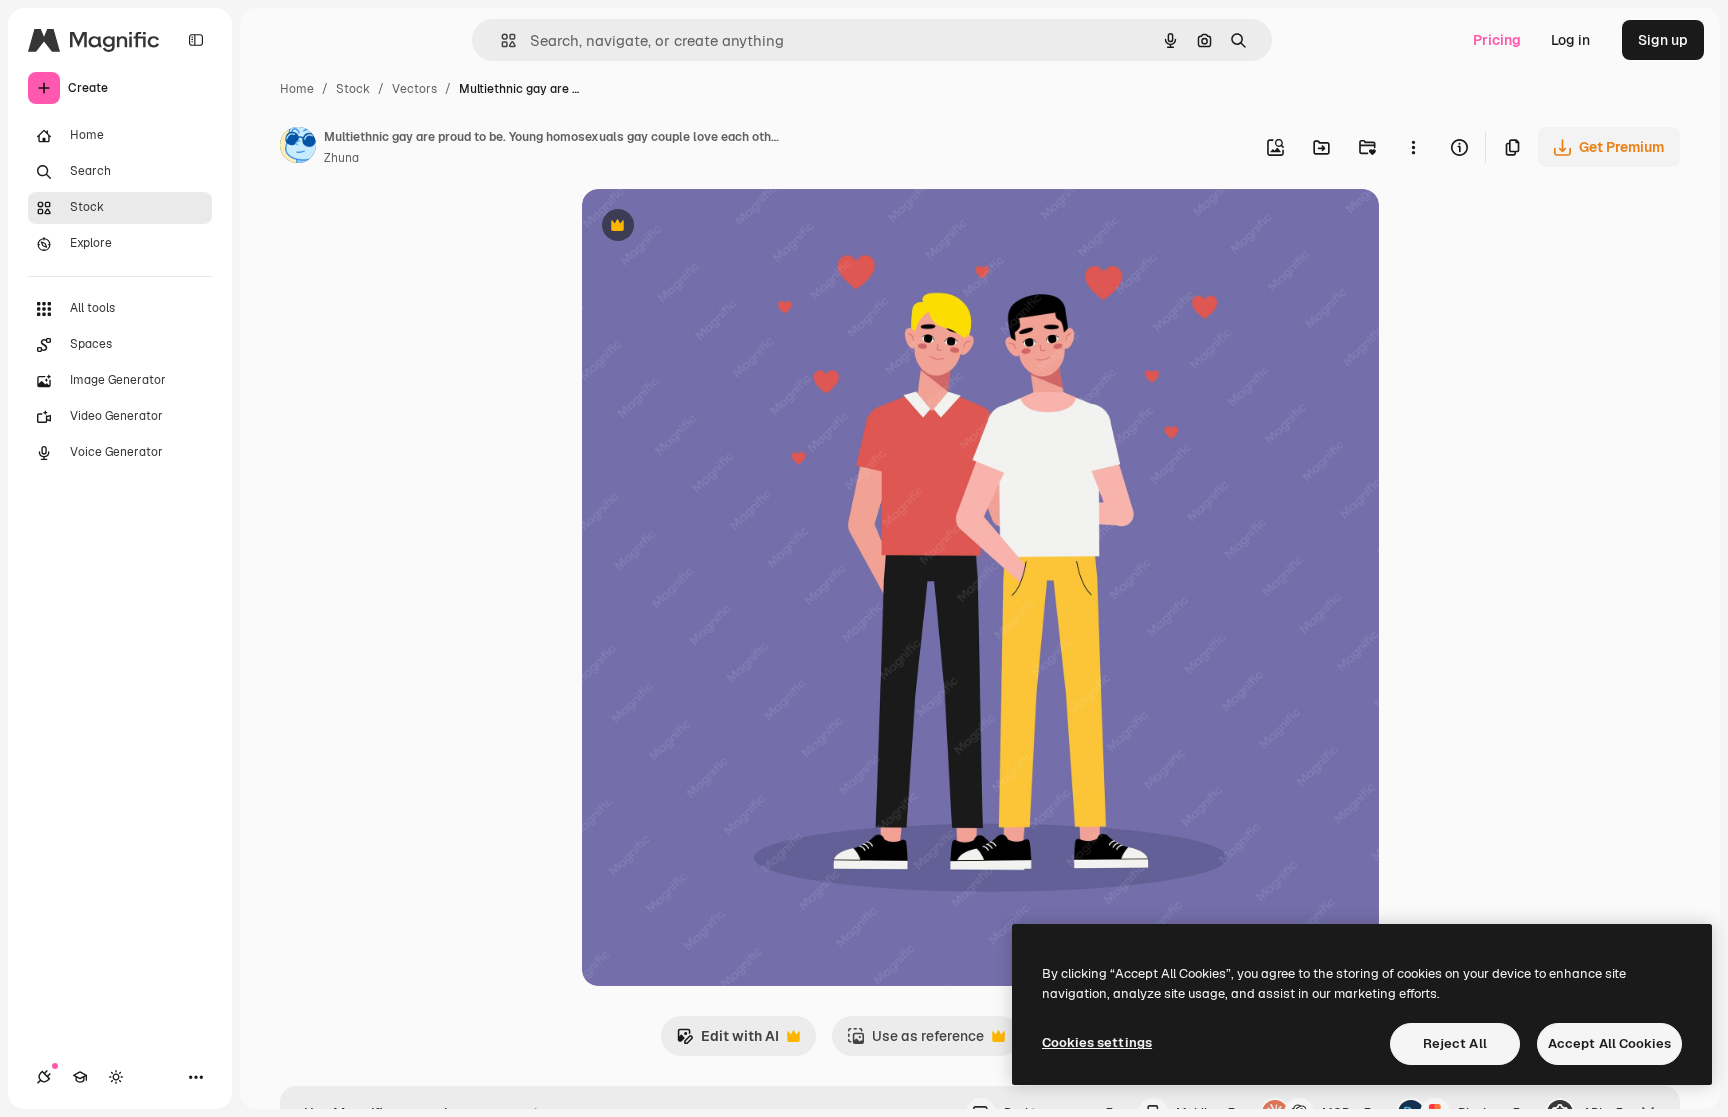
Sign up (1663, 40)
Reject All (1455, 1043)
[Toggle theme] (116, 1077)
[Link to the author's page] (298, 148)
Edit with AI (727, 1041)
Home (297, 89)
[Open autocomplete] (500, 40)
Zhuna (341, 158)
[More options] (1413, 147)
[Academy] (80, 1077)
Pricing (1497, 40)
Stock (353, 89)
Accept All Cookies (1609, 1043)
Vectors (414, 89)
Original (710, 227)
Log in (1570, 40)
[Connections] (44, 1077)
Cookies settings (1097, 1042)
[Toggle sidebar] (196, 40)
